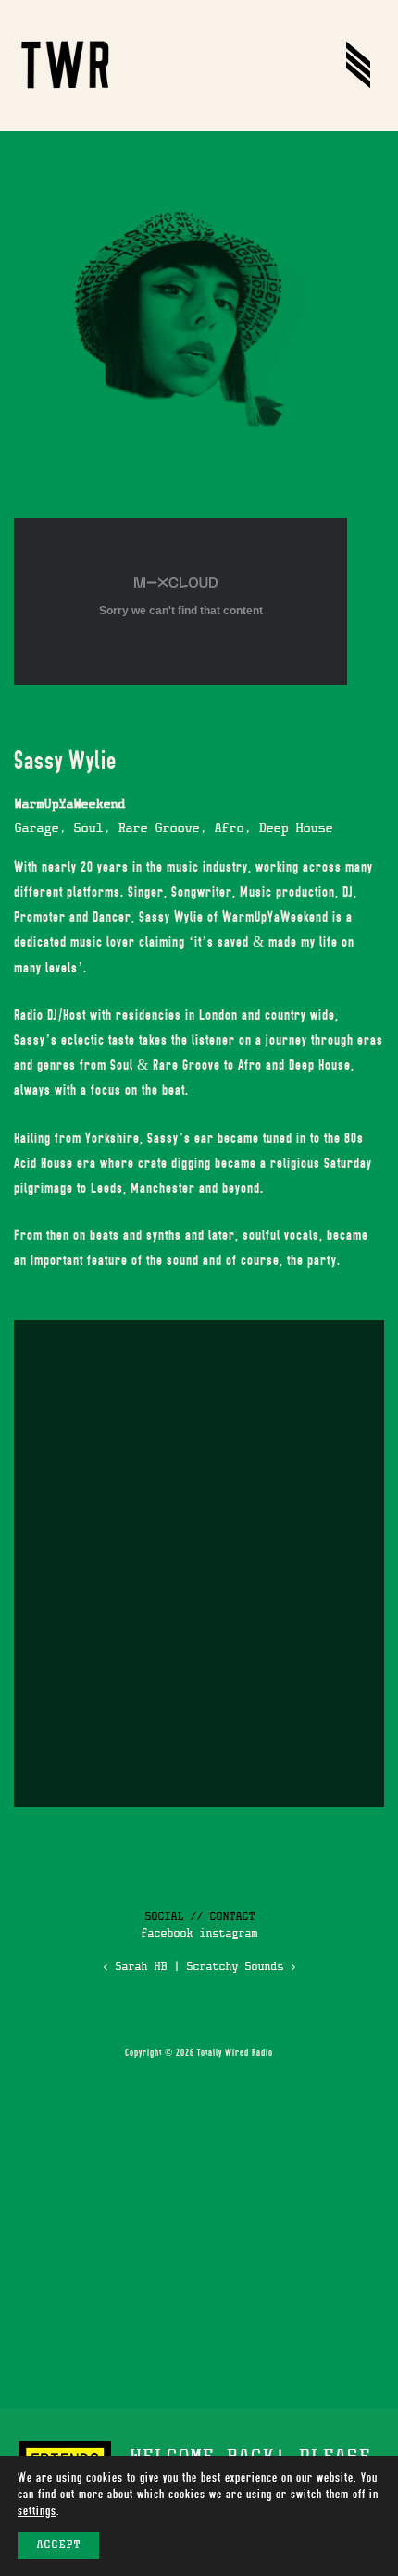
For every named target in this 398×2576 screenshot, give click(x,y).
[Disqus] (199, 1561)
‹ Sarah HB (134, 1967)
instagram (228, 1934)
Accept (58, 2545)
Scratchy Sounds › (241, 1967)
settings (37, 2511)
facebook (167, 1934)
